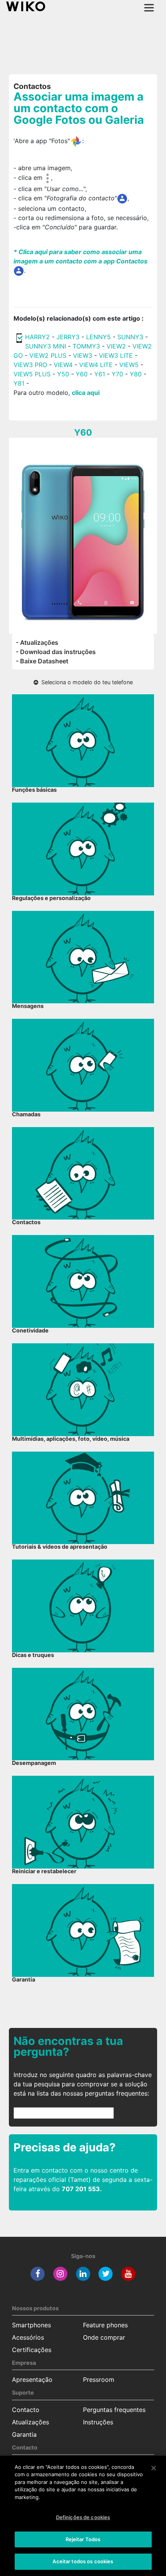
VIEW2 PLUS (48, 355)
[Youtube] (128, 2274)
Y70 (117, 374)
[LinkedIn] (83, 2274)
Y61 (100, 374)
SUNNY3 (130, 337)
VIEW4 (63, 365)
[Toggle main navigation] (149, 8)
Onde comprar (104, 2337)
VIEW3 (83, 355)
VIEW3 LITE (116, 355)
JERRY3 (69, 337)
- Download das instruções (56, 652)
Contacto (26, 2410)
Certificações (32, 2350)
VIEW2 (116, 346)
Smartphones (31, 2325)
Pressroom (99, 2380)
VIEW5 (130, 365)
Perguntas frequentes (114, 2410)
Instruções (98, 2422)
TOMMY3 (86, 346)
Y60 (82, 374)
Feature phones (105, 2325)
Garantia (24, 2434)
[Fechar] (154, 2468)
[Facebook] (38, 2274)
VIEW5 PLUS (32, 374)
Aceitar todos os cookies (83, 2561)
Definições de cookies (83, 2517)
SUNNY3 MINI (46, 346)
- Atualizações (37, 642)
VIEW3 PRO (30, 365)
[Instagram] (60, 2274)
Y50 (63, 374)
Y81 (19, 383)
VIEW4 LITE (96, 365)
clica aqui (86, 393)
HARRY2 (37, 337)
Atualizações (30, 2422)
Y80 (136, 374)
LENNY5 (98, 337)
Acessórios (28, 2337)
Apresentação (32, 2380)
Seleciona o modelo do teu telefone (86, 682)
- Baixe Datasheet (42, 661)
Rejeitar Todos (83, 2539)
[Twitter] (106, 2274)
